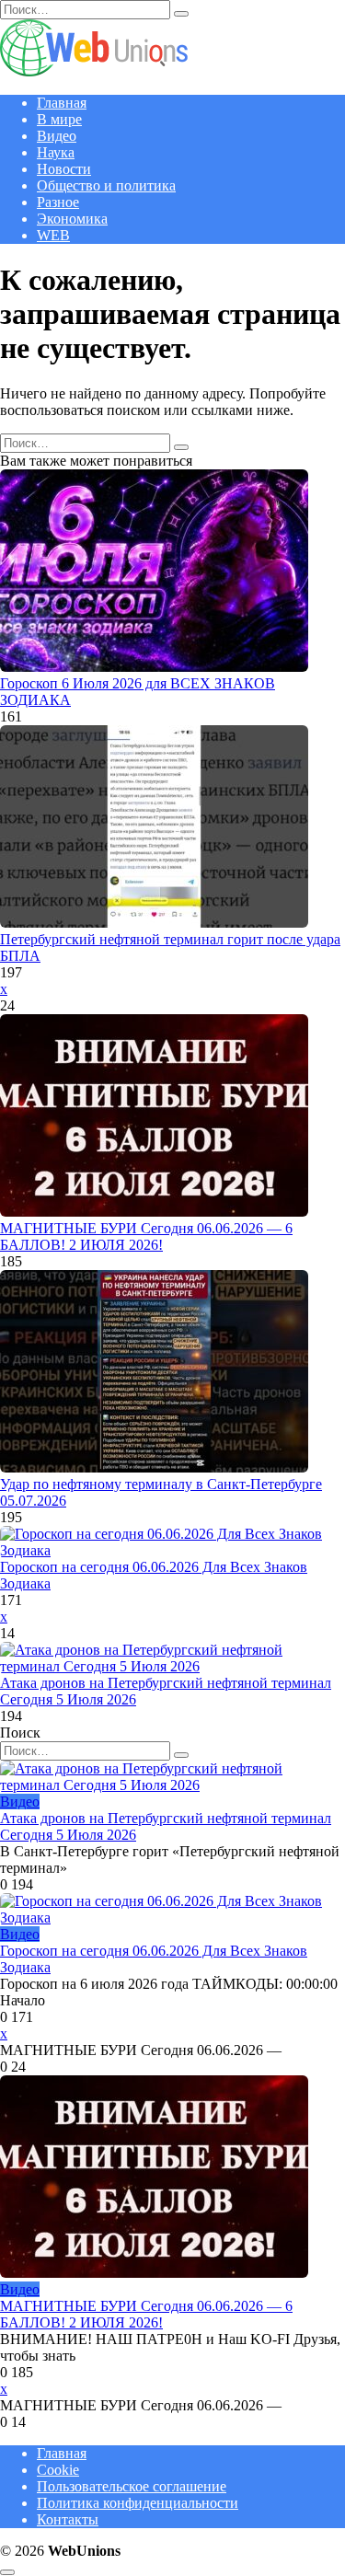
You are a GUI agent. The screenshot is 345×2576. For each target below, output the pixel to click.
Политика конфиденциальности (138, 2503)
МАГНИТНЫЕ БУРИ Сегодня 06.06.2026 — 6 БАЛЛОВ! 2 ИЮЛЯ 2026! (146, 1236)
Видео (57, 136)
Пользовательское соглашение (132, 2486)
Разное (58, 202)
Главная (62, 103)
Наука (56, 152)
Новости (64, 169)
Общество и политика (106, 185)
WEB (53, 235)
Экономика (72, 219)
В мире (59, 119)
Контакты (68, 2519)
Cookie (58, 2470)
